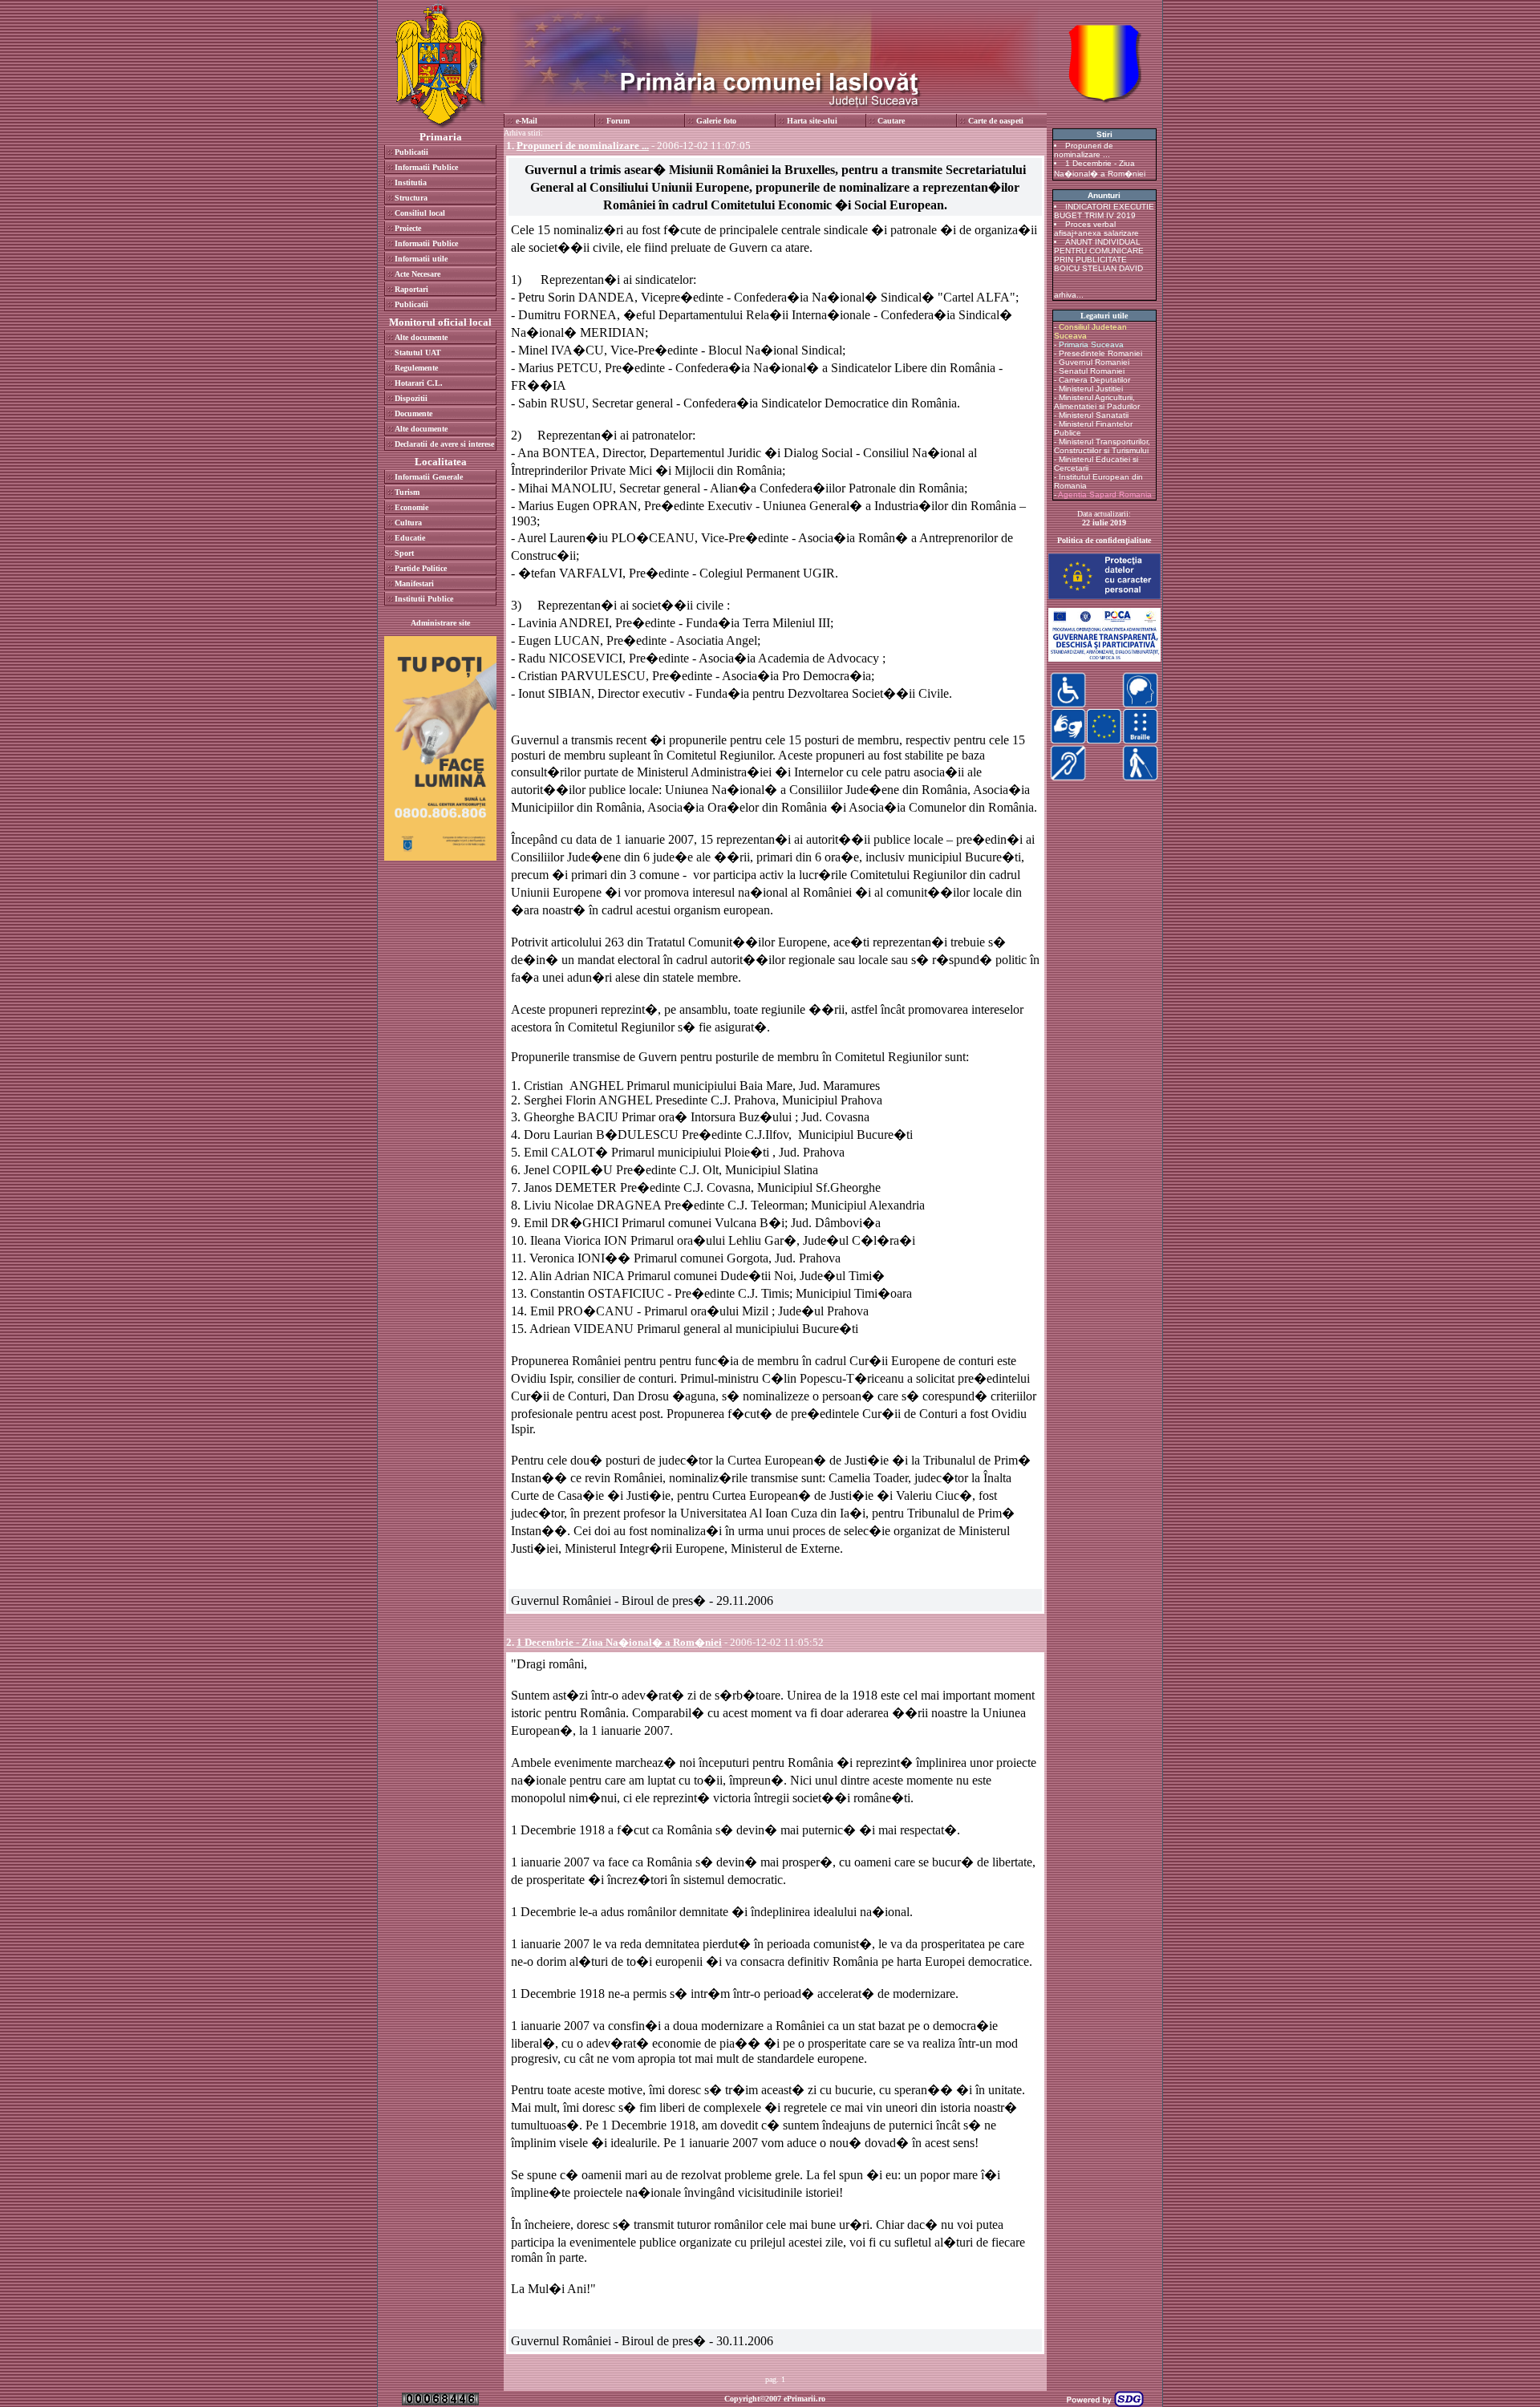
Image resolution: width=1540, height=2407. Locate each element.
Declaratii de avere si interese (444, 444)
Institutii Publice (424, 599)
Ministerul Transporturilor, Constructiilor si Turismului (1102, 446)
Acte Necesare (417, 274)
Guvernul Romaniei (1094, 362)
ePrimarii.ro (804, 2399)
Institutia (411, 182)
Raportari (411, 289)
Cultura (408, 523)
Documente (413, 413)
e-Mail (527, 121)
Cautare (891, 121)
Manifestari (414, 584)
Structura (411, 198)
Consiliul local (420, 213)
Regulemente (416, 368)
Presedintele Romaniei (1100, 353)
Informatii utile (421, 259)
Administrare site (440, 623)
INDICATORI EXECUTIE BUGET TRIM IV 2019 (1104, 211)
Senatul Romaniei (1092, 371)
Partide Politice (421, 568)
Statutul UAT (418, 353)
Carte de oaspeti (996, 121)
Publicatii (411, 152)
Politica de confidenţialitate (1104, 540)
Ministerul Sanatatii (1094, 415)
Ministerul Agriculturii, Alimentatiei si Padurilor (1097, 402)
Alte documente (421, 337)
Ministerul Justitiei (1091, 389)
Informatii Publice (426, 167)
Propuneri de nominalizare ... (1084, 150)
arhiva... (1069, 295)
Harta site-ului (812, 121)
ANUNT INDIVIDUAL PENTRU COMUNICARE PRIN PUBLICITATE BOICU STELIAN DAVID (1099, 255)
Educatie (410, 538)
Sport (404, 553)
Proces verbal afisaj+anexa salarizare (1096, 229)
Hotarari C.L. (419, 383)
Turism (407, 492)
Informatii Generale (429, 477)
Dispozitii (411, 398)
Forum (618, 121)
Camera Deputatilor (1094, 380)
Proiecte (408, 228)
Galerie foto (716, 121)
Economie (411, 507)
